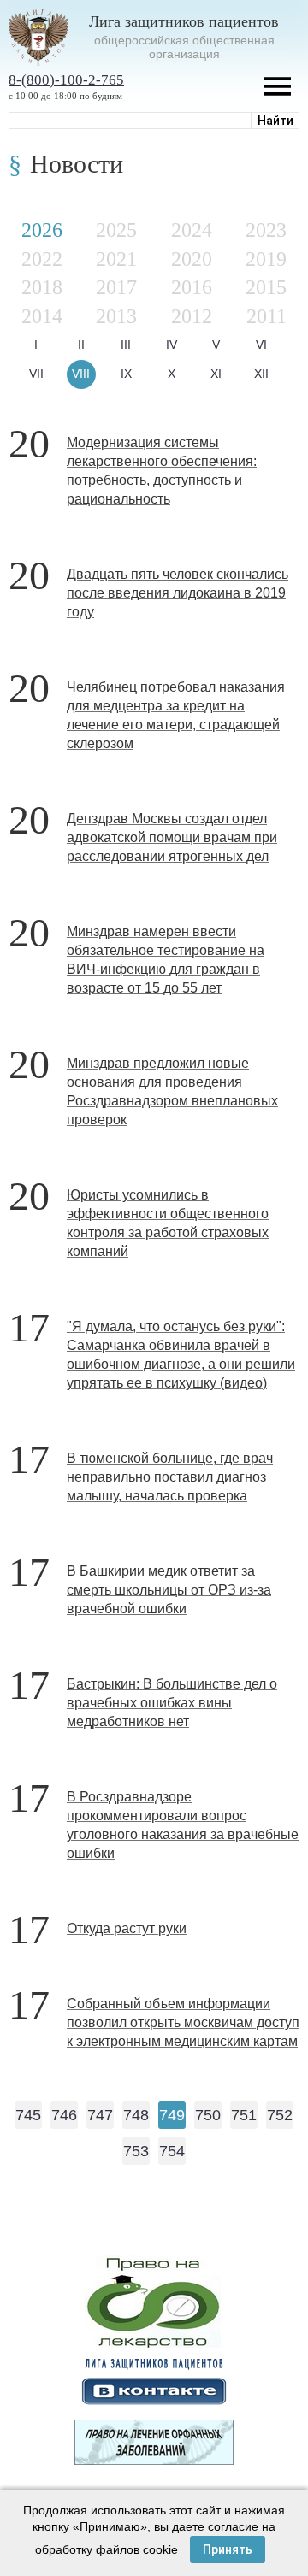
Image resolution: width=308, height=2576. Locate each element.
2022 (42, 259)
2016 (192, 287)
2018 (42, 287)
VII (36, 374)
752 (280, 2115)
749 (172, 2115)
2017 (116, 287)
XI (216, 374)
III (126, 345)
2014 (42, 316)
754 (172, 2151)
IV (172, 345)
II (81, 345)
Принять (228, 2549)
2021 (116, 259)
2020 (192, 259)
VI (261, 345)
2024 (192, 230)
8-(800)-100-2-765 (66, 80)
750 (208, 2115)
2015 (266, 287)
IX (126, 374)
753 (136, 2151)
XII (261, 374)
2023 (266, 230)
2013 (116, 316)
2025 (116, 230)
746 (64, 2115)
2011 (267, 316)
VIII (81, 374)
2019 (266, 259)
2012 (192, 316)
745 (28, 2115)
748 (136, 2115)
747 (100, 2115)
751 (244, 2115)
